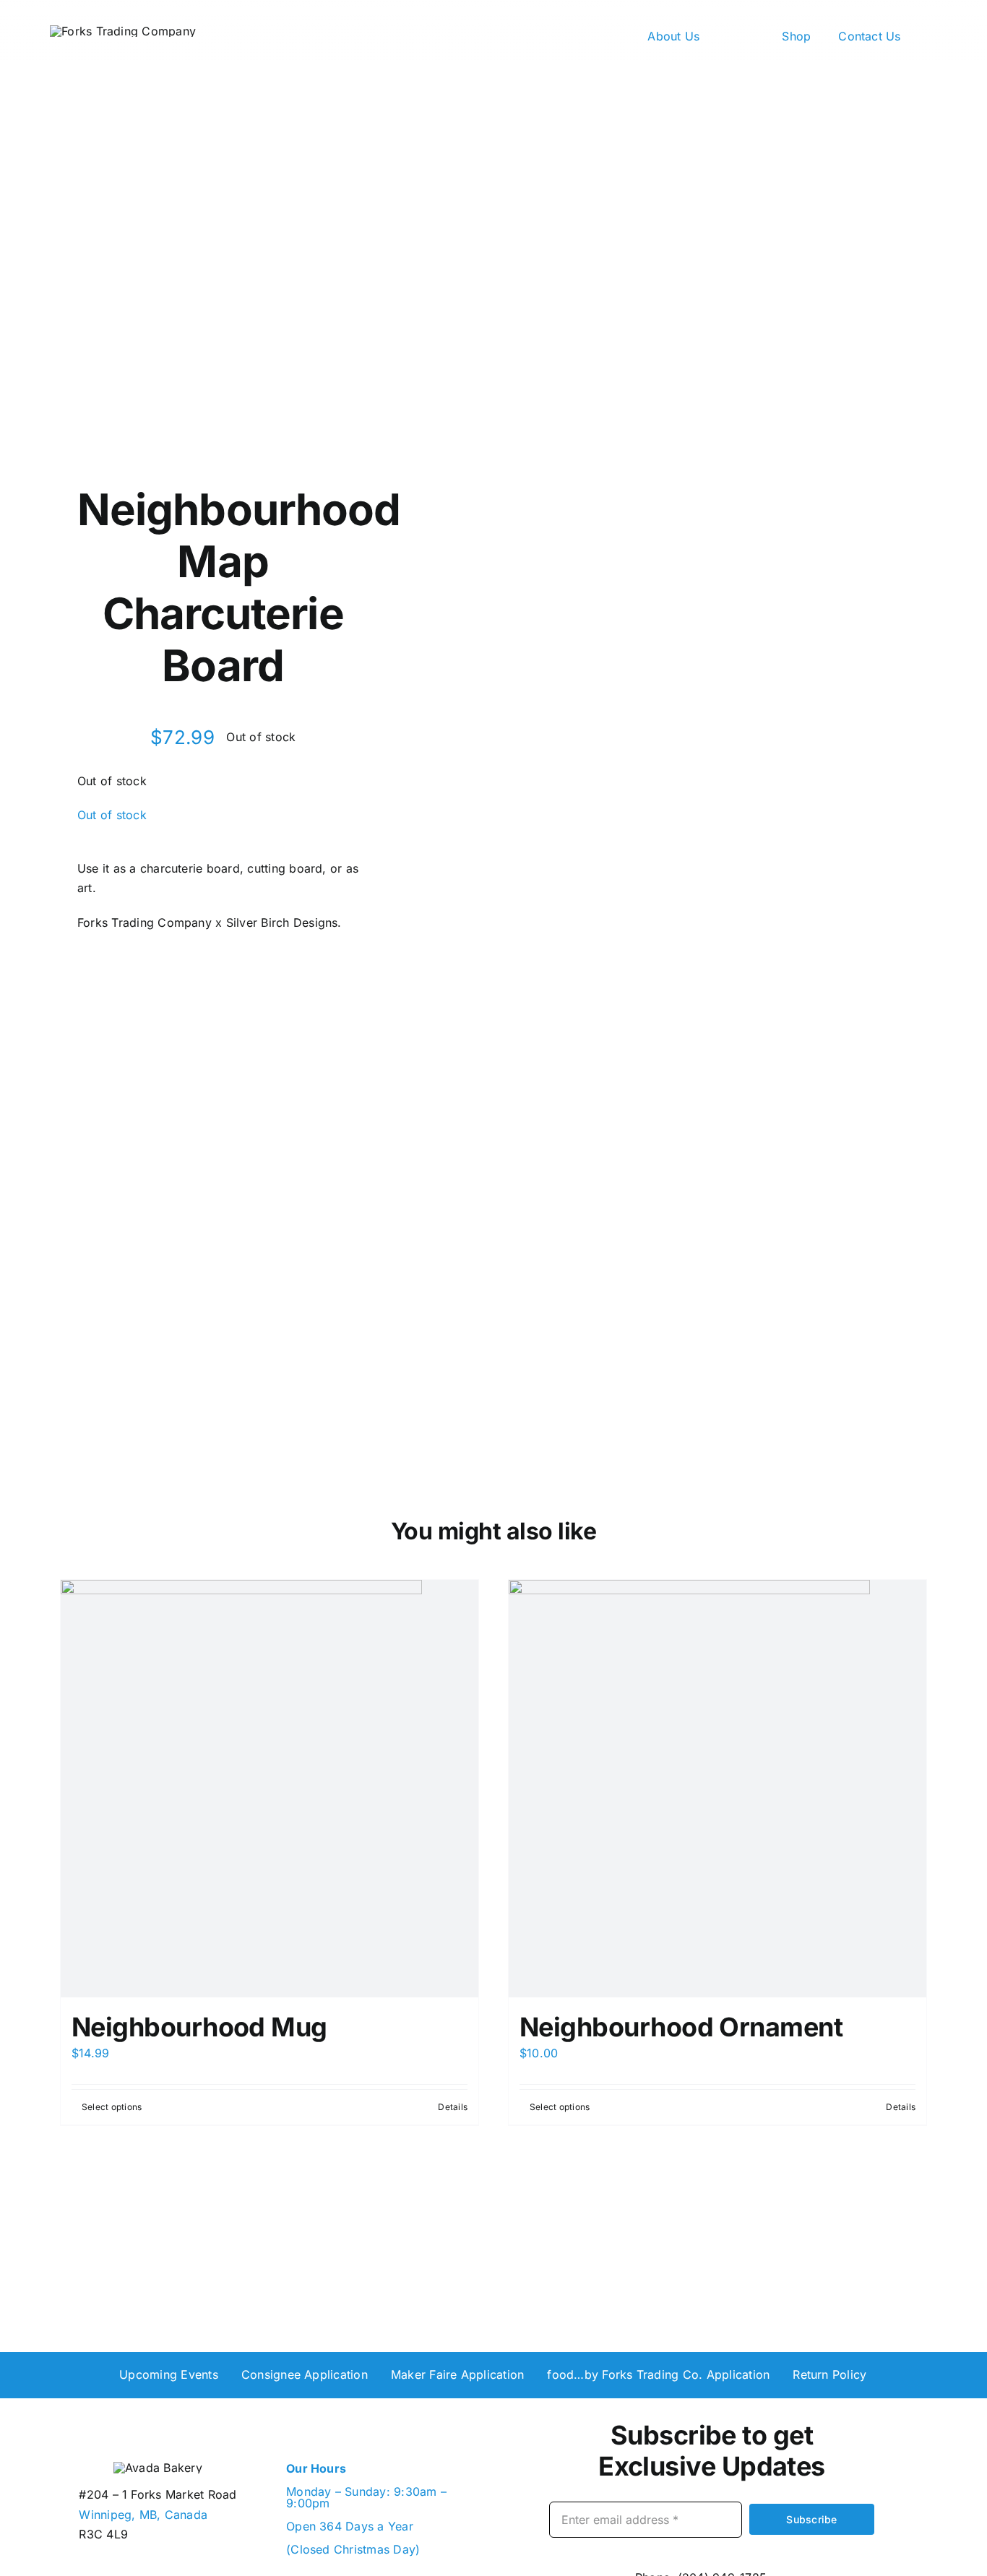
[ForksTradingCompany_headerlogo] (123, 31)
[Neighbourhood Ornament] (717, 1789)
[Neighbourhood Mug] (270, 1789)
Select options (112, 2107)
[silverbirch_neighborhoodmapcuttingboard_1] (691, 715)
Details (453, 2107)
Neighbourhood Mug (199, 2027)
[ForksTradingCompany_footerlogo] (158, 2468)
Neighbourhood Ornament (681, 2027)
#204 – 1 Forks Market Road (158, 2494)
